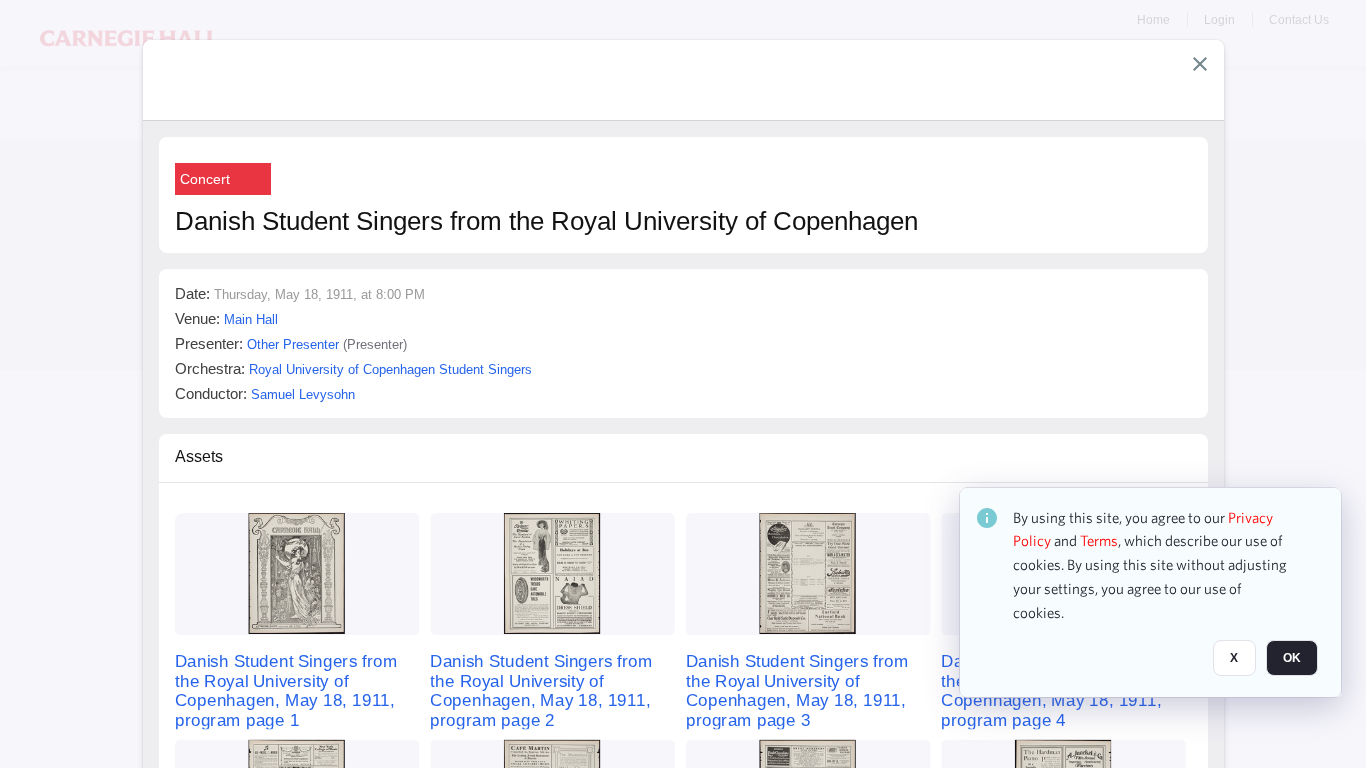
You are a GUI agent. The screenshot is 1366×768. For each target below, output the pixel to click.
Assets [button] (199, 456)
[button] (1200, 64)
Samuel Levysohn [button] (303, 394)
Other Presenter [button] (293, 344)
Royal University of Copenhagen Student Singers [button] (390, 369)
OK (1292, 659)
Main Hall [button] (251, 319)
